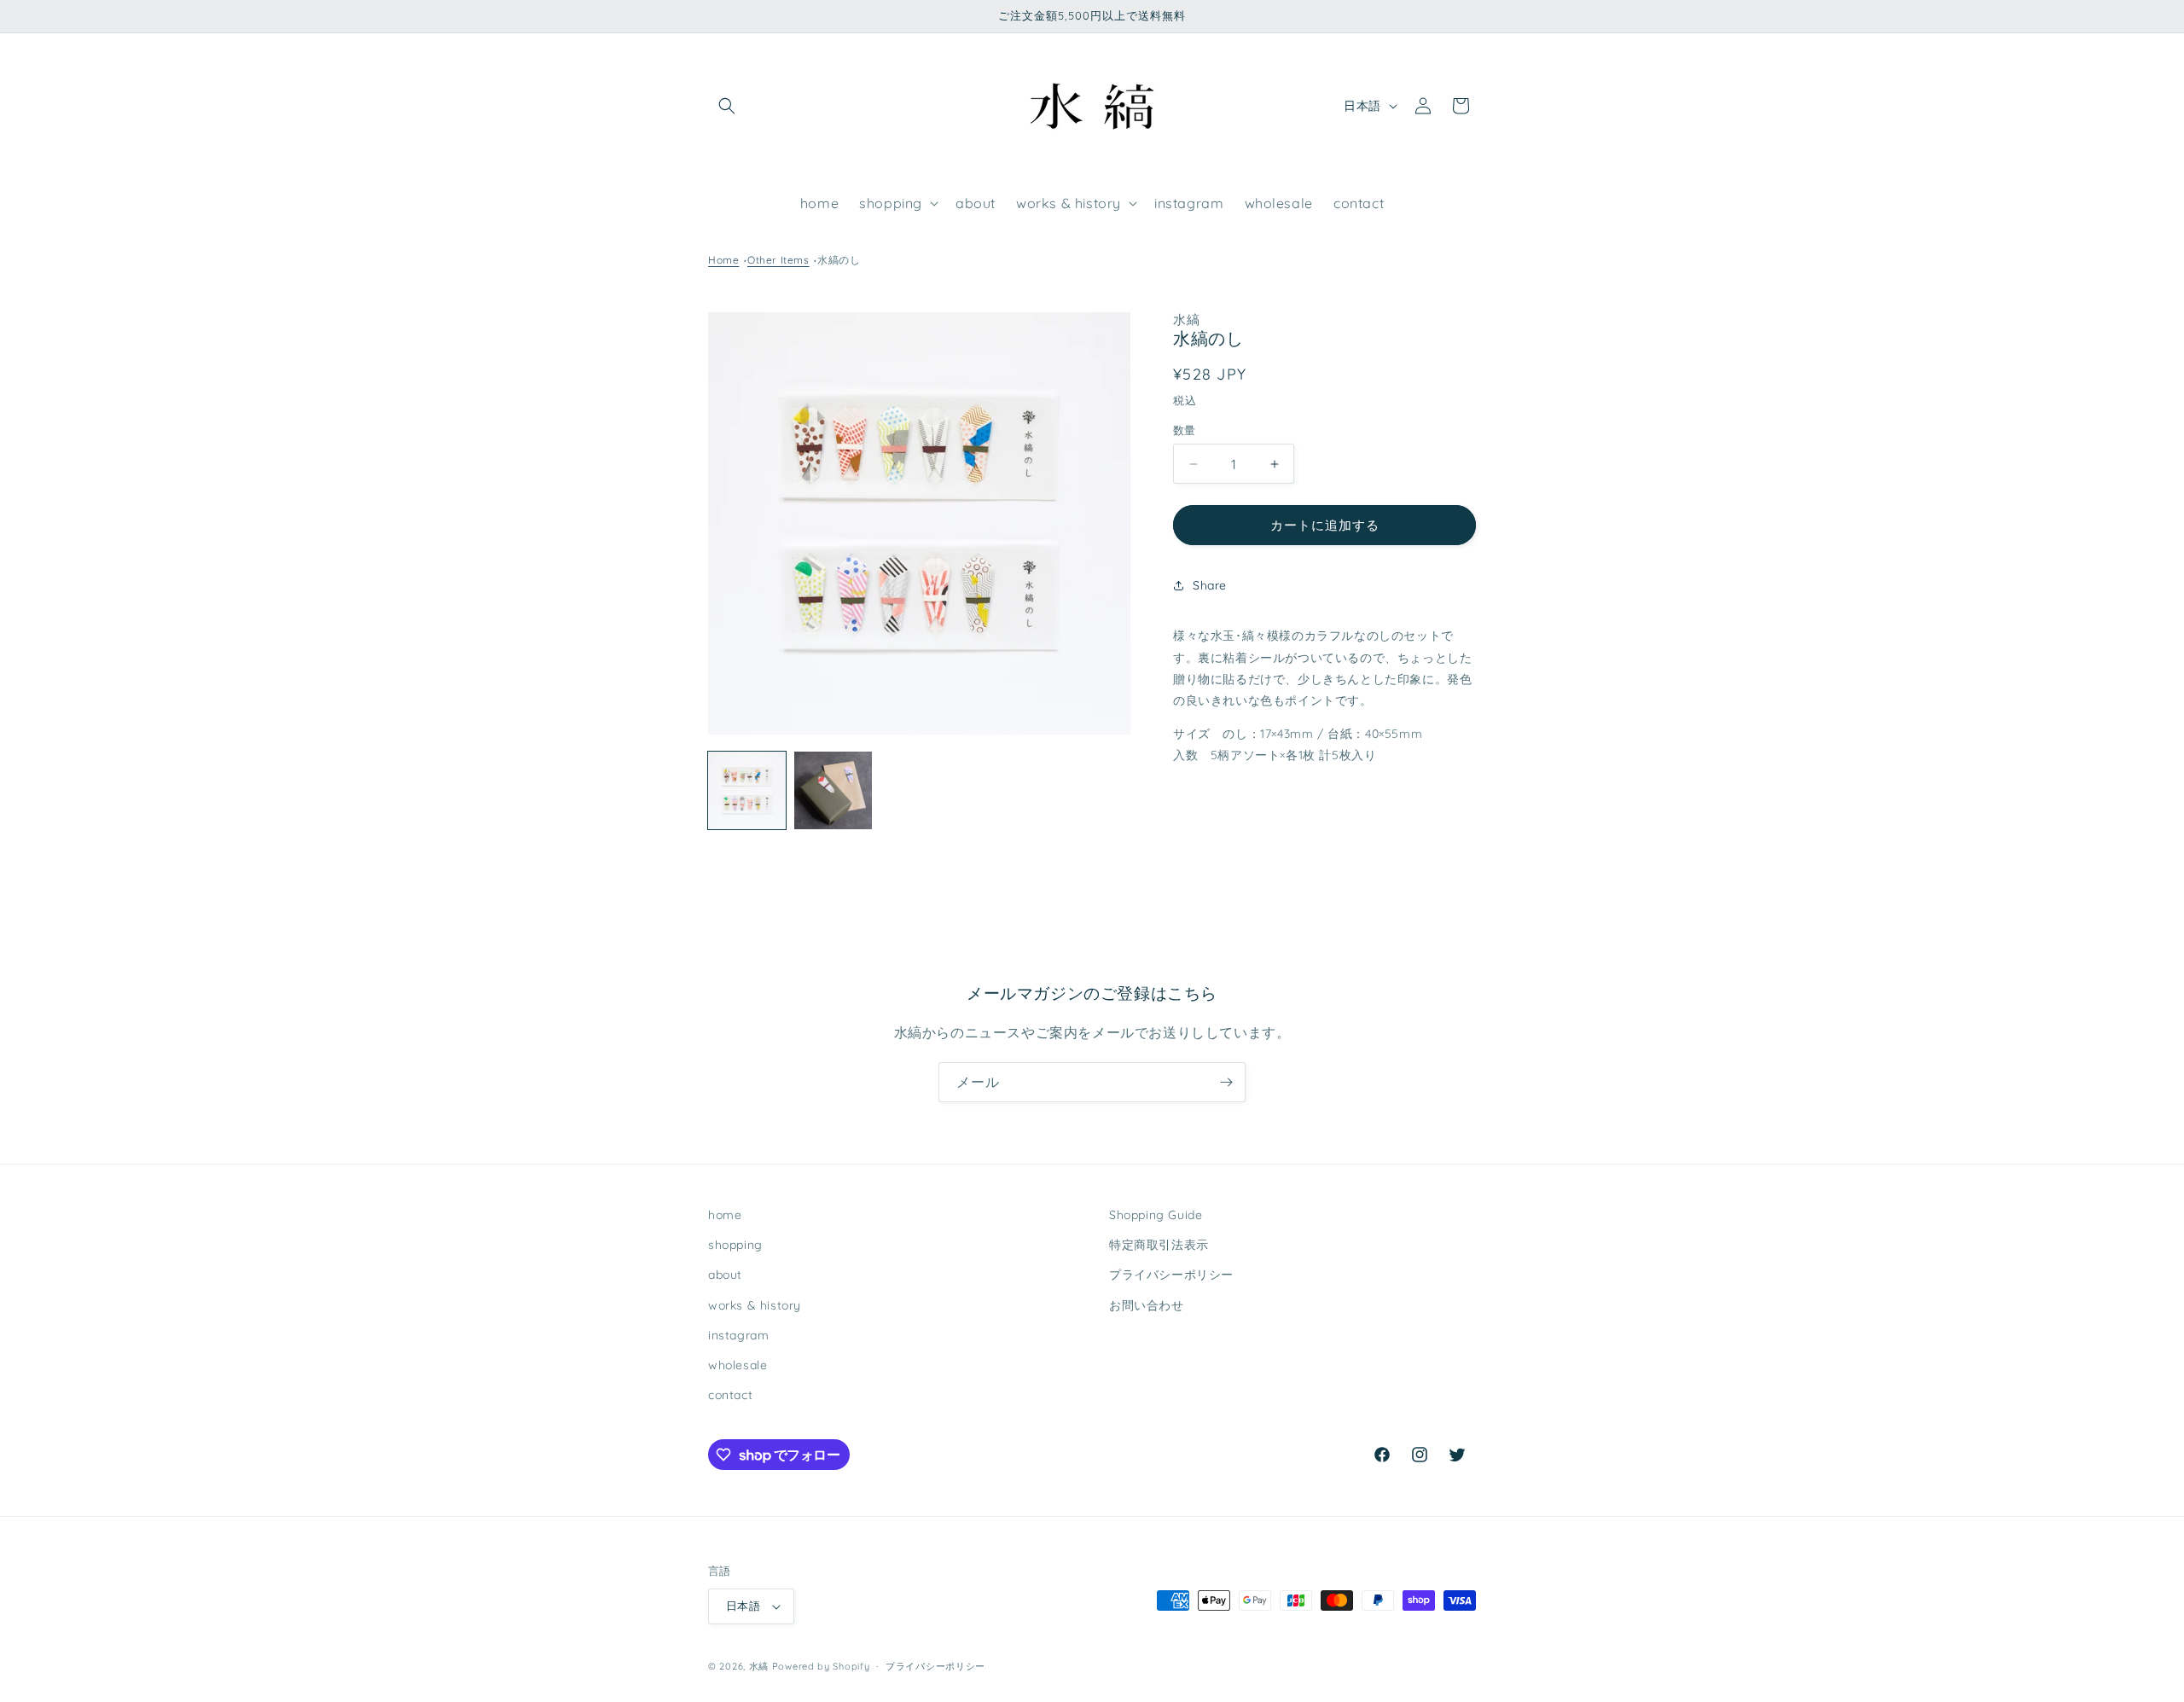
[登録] (1226, 1082)
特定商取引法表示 (1159, 1245)
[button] (727, 106)
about (725, 1275)
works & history (755, 1305)
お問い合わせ (1147, 1305)
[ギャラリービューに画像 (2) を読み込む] (833, 790)
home (725, 1215)
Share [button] (1210, 585)
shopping (735, 1245)
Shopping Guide (1156, 1215)
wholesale (738, 1365)
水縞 (759, 1666)
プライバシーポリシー (1171, 1275)
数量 (1185, 430)
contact (730, 1395)
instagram (738, 1335)
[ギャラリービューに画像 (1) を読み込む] (747, 790)
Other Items (778, 260)
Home (723, 260)
